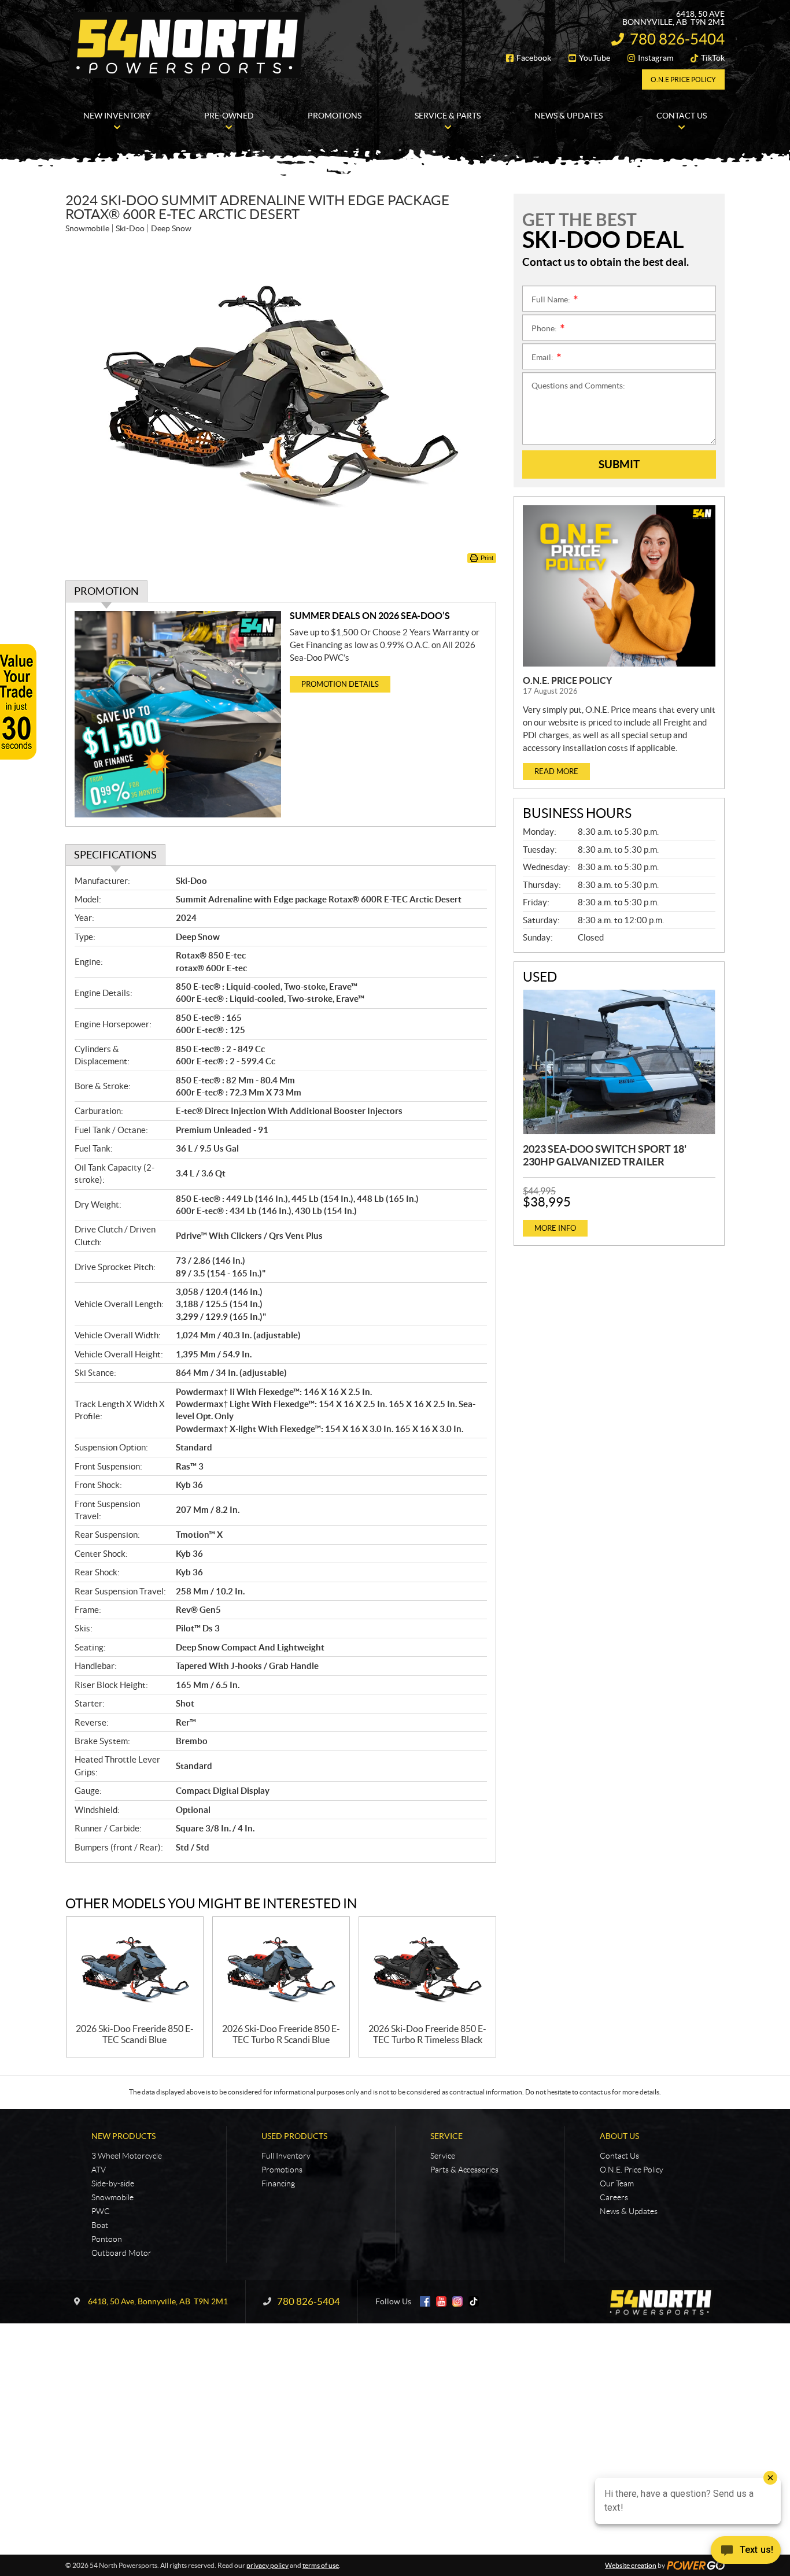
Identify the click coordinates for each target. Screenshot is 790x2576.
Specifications (115, 855)
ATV (99, 2170)
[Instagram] (457, 2301)
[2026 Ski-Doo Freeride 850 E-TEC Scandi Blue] (135, 1970)
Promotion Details (340, 684)
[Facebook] (425, 2301)
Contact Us (619, 2156)
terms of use (321, 2565)
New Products (123, 2136)
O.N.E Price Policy (683, 79)
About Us (619, 2136)
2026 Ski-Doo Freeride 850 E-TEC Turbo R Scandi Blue (281, 2034)
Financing (278, 2183)
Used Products (294, 2136)
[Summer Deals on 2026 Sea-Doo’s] (178, 714)
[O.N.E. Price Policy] (619, 586)
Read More (556, 771)
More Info (555, 1228)
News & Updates (629, 2211)
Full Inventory (286, 2156)
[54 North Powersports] (187, 45)
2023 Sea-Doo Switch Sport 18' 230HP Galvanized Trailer (605, 1155)
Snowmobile (112, 2197)
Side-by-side (113, 2183)
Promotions (282, 2170)
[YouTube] (441, 2301)
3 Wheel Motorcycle (127, 2156)
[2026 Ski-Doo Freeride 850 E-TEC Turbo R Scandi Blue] (281, 1970)
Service (446, 2136)
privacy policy (267, 2565)
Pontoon (107, 2239)
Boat (100, 2225)
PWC (101, 2211)
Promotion (106, 591)
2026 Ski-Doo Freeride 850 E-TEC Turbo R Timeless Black (427, 2034)
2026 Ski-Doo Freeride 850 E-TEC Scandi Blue (135, 2034)
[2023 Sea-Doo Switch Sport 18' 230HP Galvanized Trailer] (619, 1062)
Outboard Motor (121, 2253)
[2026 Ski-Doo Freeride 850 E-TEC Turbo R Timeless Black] (427, 1970)
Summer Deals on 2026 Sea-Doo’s (370, 616)
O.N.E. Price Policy (567, 680)
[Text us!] (746, 2553)
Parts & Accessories (464, 2170)
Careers (614, 2197)
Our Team (617, 2183)
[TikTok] (474, 2301)
